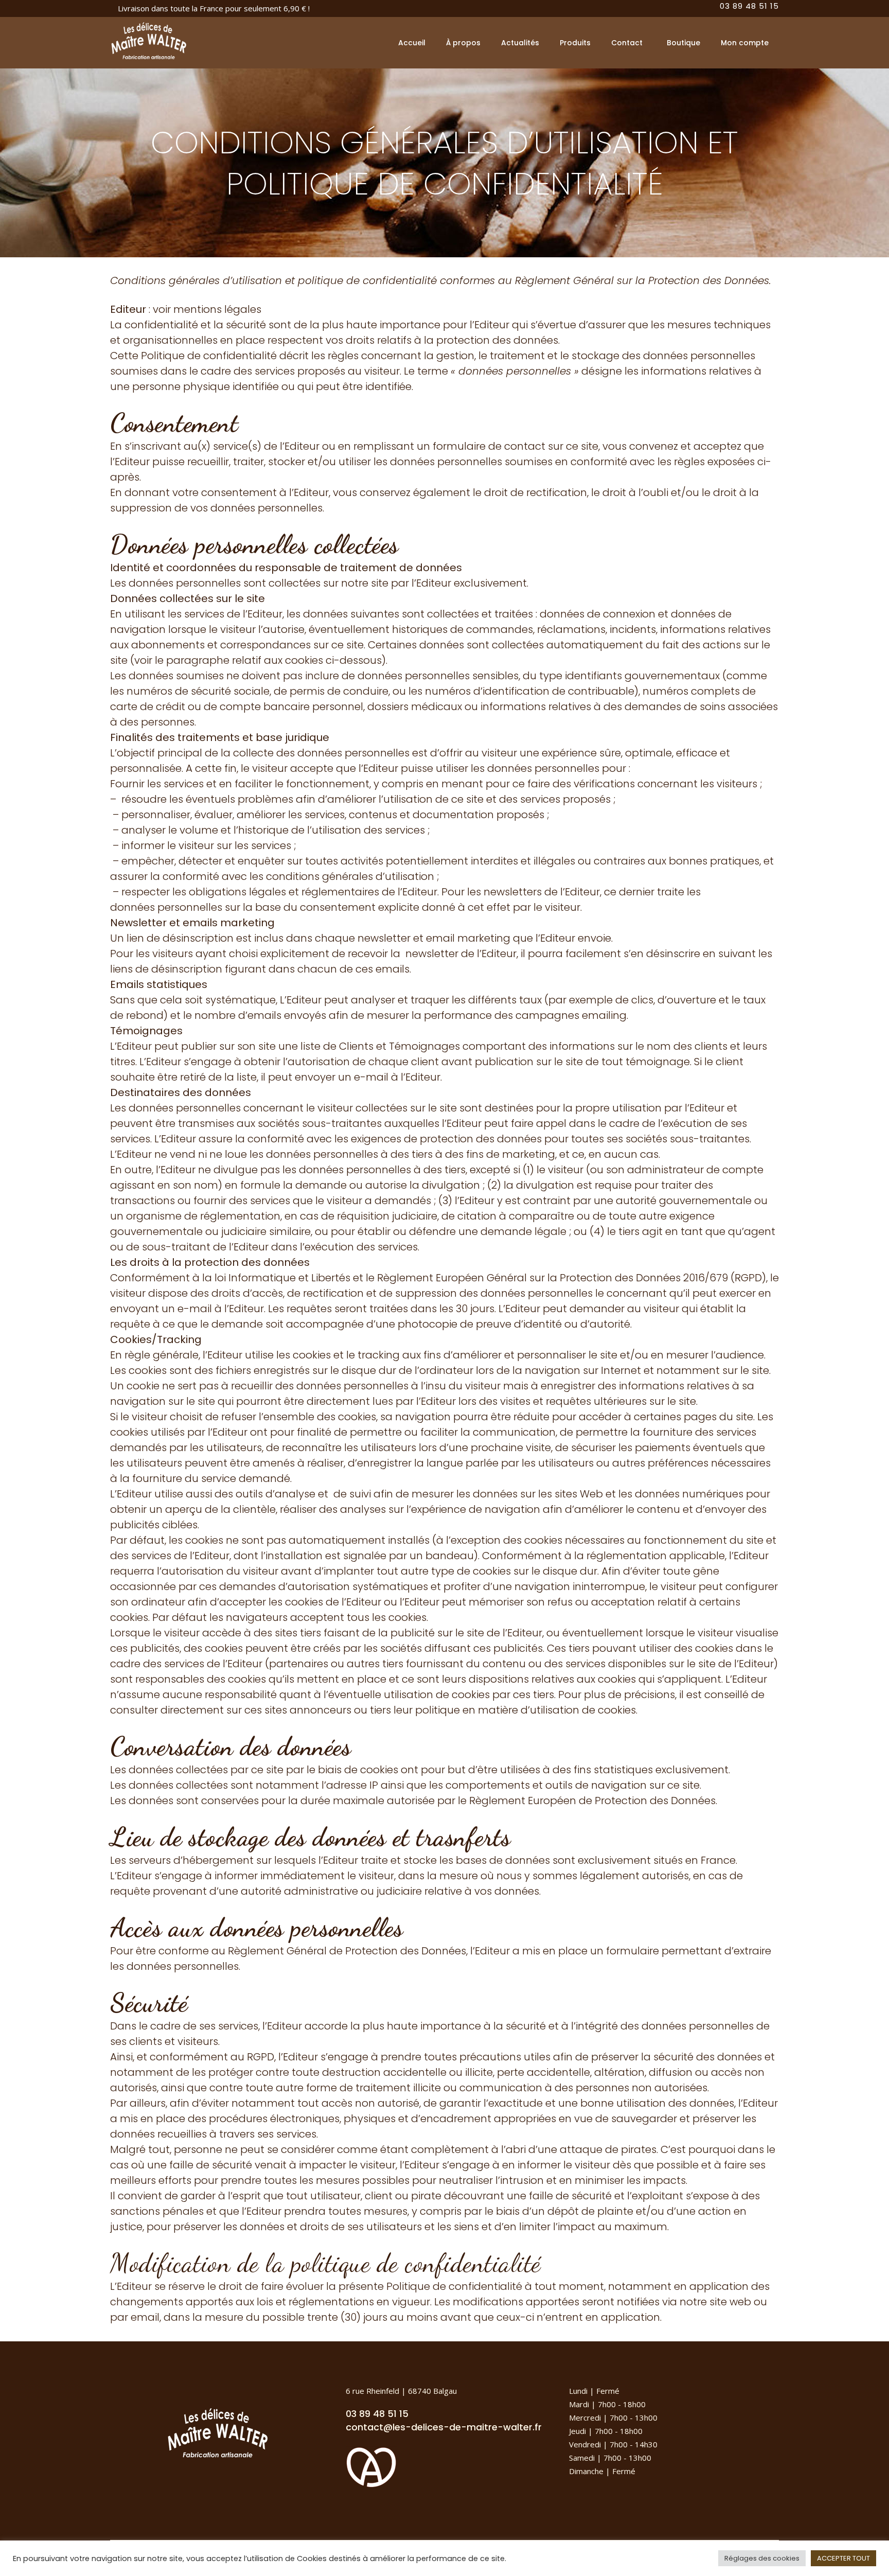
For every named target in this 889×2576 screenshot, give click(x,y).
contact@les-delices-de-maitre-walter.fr (444, 2427)
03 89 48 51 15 (377, 2414)
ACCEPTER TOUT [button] (843, 2558)
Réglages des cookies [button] (762, 2558)
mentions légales (217, 309)
